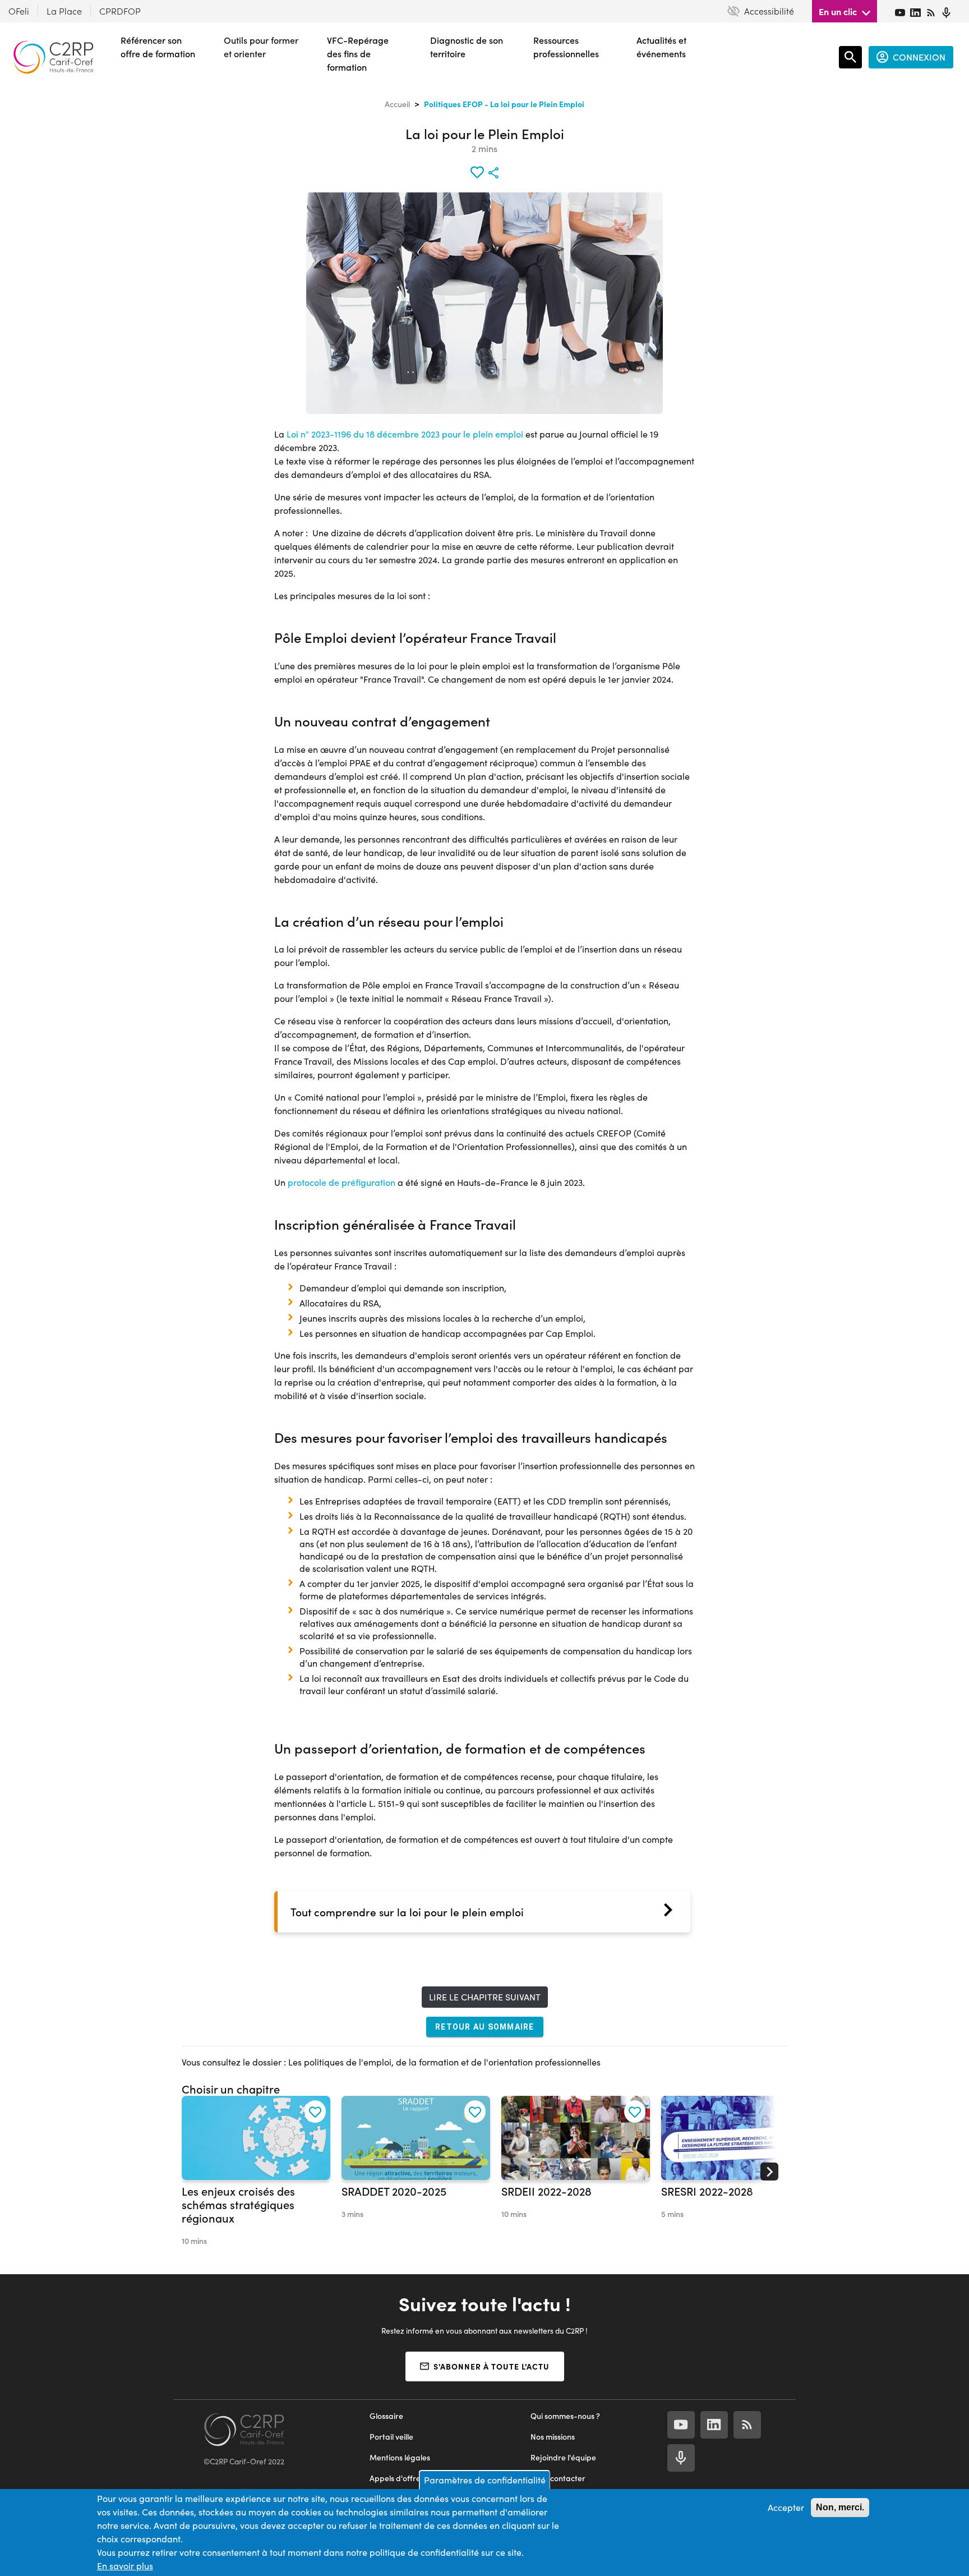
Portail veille (391, 2437)
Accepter (786, 2507)
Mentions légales (400, 2457)
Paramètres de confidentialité (485, 2480)
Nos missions (553, 2437)
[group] (256, 2172)
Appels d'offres (397, 2478)
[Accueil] (53, 57)
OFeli (19, 11)
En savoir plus (125, 2566)
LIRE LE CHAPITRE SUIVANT (485, 1997)
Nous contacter (558, 2478)
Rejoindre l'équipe (563, 2457)
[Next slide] (769, 2172)
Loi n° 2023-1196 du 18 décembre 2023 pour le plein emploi (405, 434)
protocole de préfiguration (342, 1182)
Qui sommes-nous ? (565, 2416)
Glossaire (386, 2416)
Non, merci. (840, 2507)
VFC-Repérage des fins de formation (358, 54)
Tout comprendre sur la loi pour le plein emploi (407, 1912)
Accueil (397, 104)
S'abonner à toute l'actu (492, 2366)
